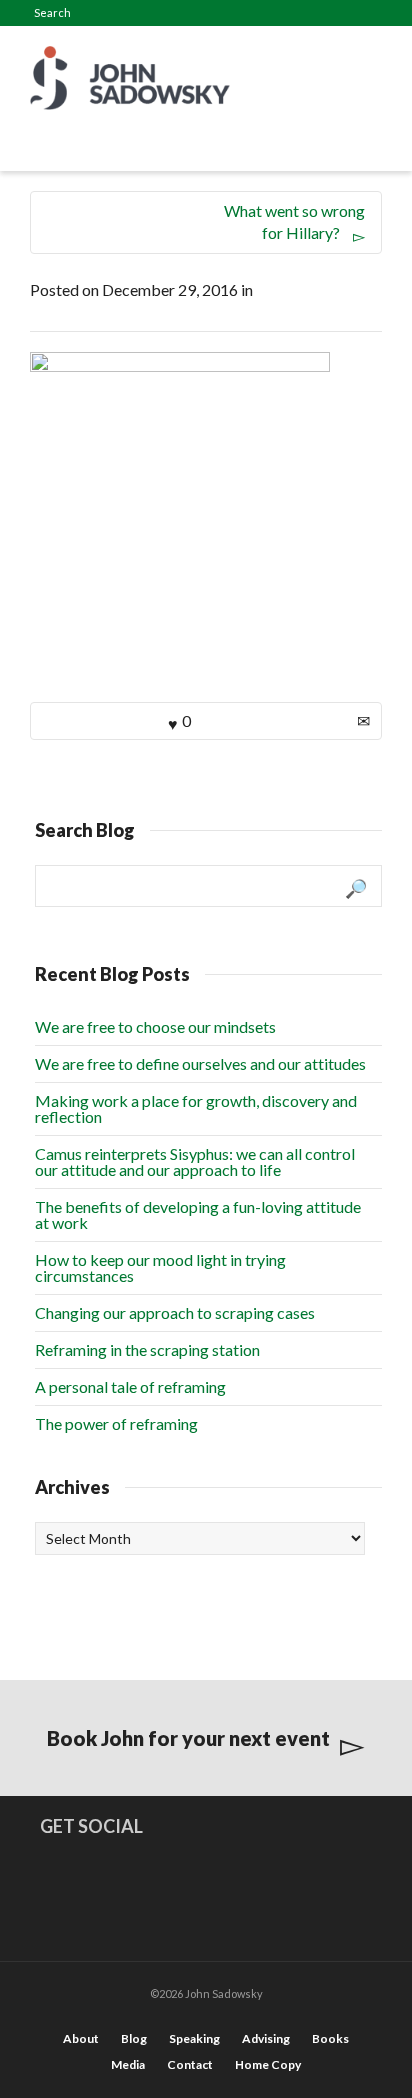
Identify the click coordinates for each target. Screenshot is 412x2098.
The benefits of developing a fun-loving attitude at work (198, 1214)
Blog (134, 2038)
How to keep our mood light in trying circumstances (160, 1267)
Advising (266, 2038)
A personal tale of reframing (130, 1386)
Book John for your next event (188, 1738)
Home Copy (268, 2064)
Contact (190, 2064)
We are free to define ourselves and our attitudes (200, 1063)
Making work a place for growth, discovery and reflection (196, 1108)
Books (330, 2038)
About (81, 2038)
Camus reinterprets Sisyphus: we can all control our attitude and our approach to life (195, 1161)
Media (128, 2064)
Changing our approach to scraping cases (175, 1312)
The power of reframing (116, 1423)
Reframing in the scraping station (147, 1349)
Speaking (194, 2038)
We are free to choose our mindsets (155, 1026)
